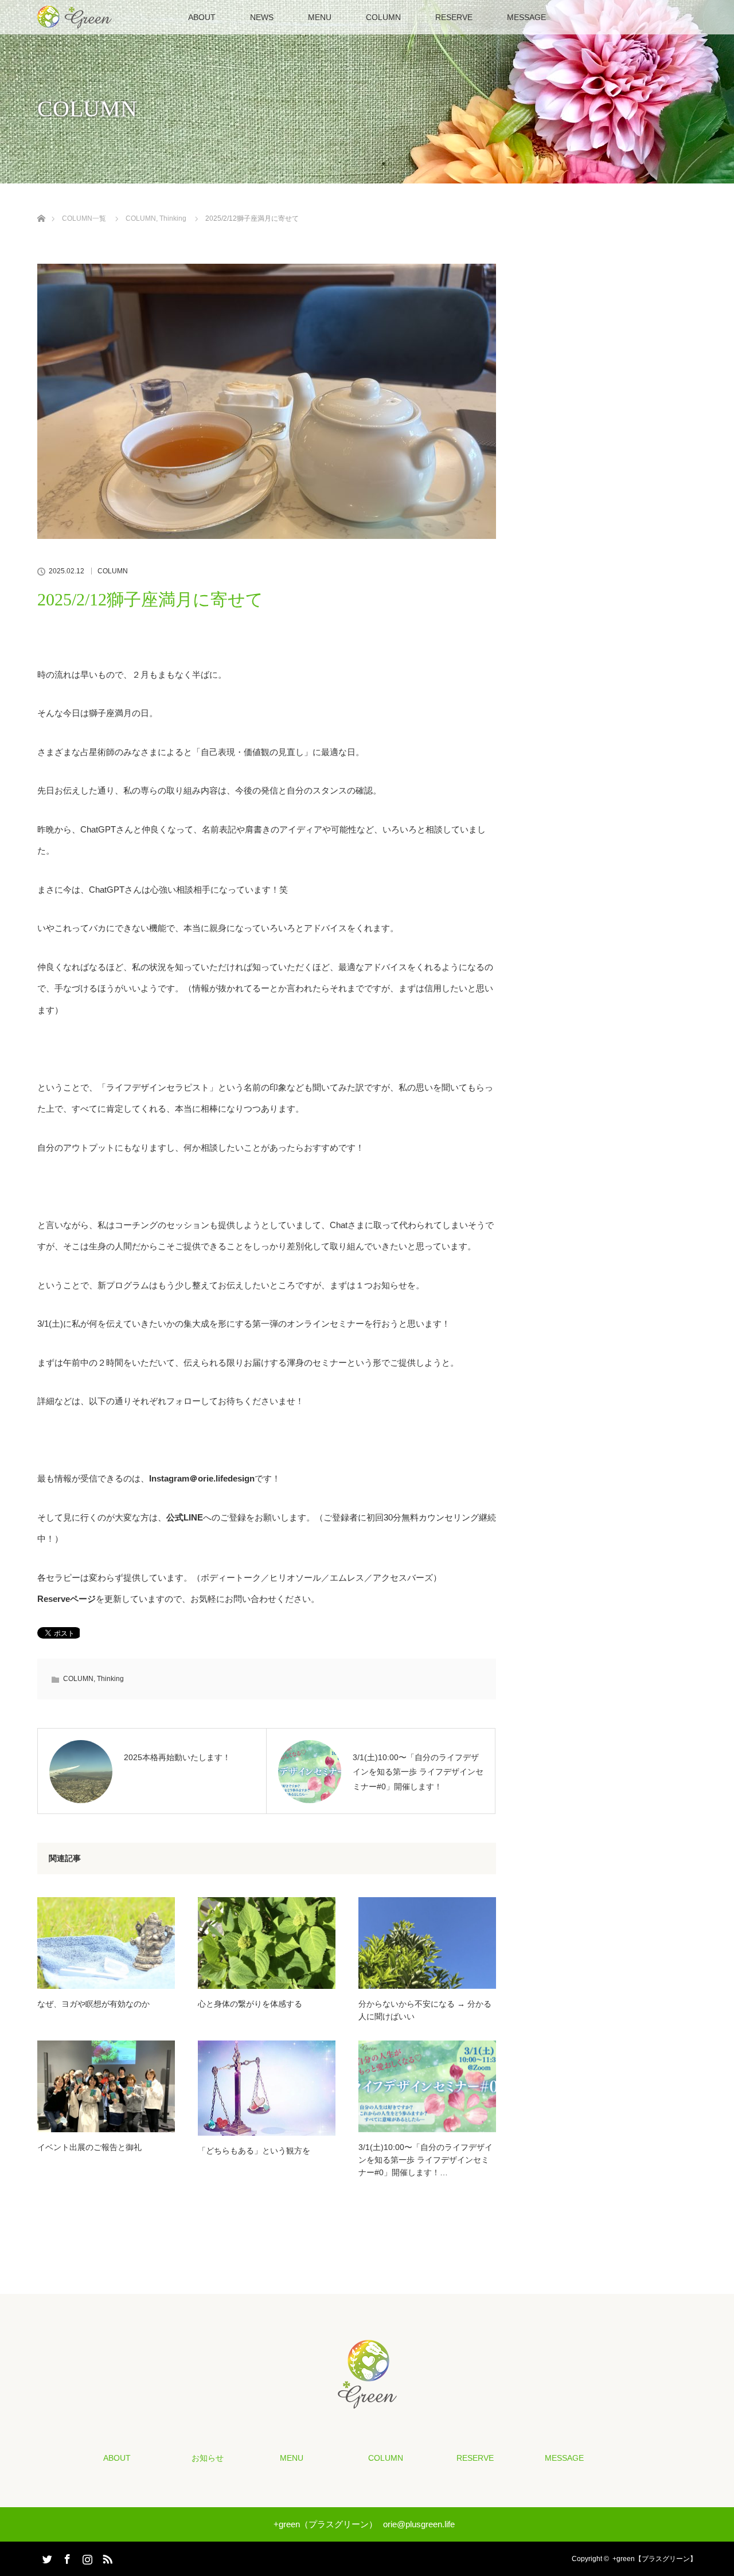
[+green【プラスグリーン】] (367, 2401)
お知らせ (208, 2458)
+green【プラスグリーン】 (655, 2559)
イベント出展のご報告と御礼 (89, 2147)
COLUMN (383, 17)
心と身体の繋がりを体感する (250, 2004)
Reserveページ (67, 1599)
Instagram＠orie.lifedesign (202, 1478)
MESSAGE (526, 17)
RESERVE (454, 17)
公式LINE (185, 1517)
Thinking (110, 1679)
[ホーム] (41, 205)
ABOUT (202, 17)
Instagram (86, 2557)
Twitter (46, 2557)
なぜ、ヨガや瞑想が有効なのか (93, 2004)
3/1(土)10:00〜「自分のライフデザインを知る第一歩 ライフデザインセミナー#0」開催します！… (425, 2160)
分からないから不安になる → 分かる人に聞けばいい (425, 2010)
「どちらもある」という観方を (254, 2151)
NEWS (262, 17)
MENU (320, 17)
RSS (106, 2557)
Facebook (66, 2557)
